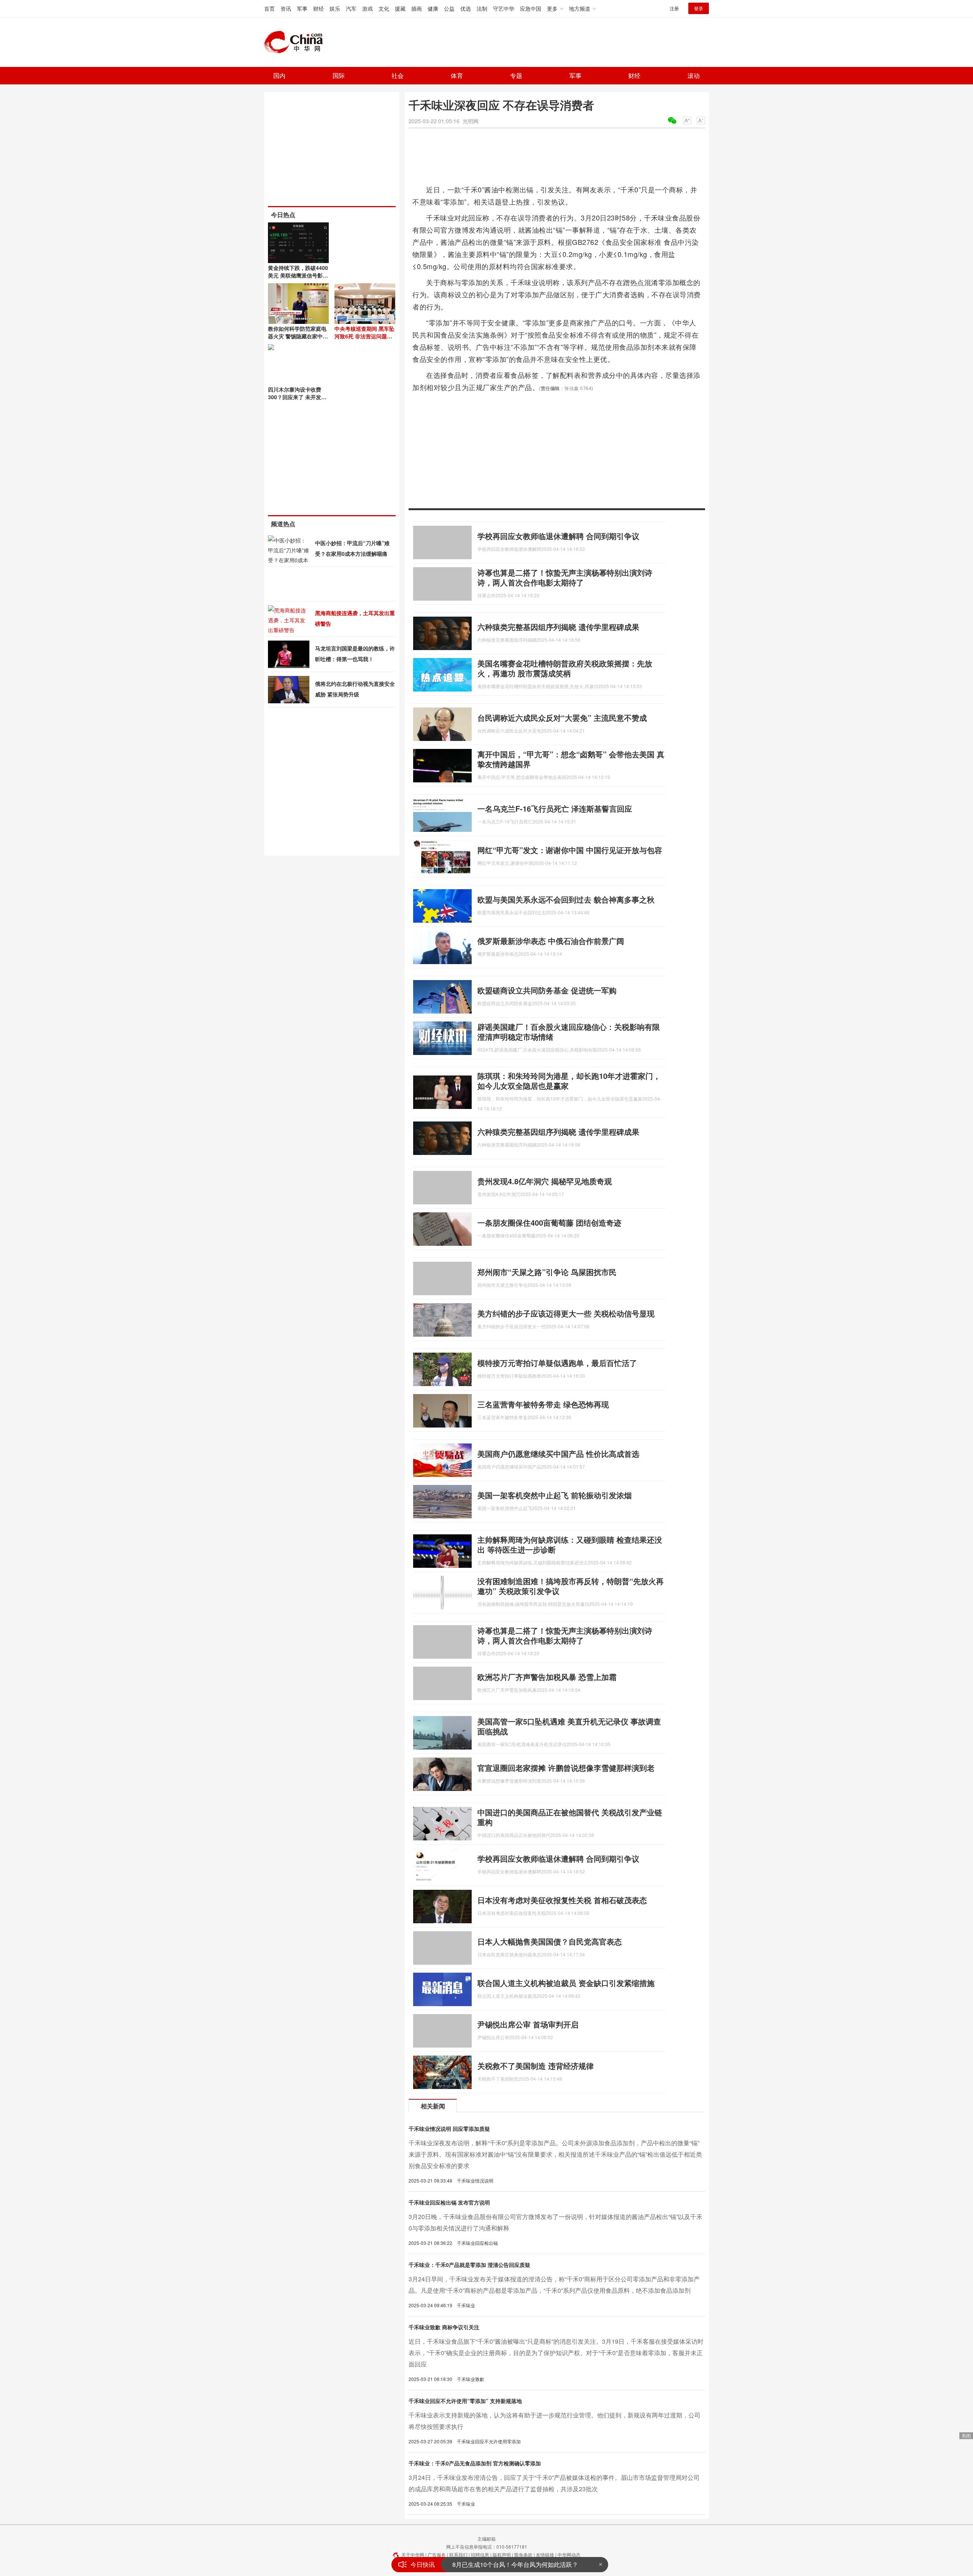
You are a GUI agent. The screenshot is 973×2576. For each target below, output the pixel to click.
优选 (466, 8)
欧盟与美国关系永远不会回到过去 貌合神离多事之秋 (566, 899)
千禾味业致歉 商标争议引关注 (444, 2327)
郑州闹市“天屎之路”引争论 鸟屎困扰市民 (547, 1272)
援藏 (400, 8)
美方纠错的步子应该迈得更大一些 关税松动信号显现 (566, 1313)
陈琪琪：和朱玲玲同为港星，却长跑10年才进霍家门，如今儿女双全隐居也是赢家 (569, 1081)
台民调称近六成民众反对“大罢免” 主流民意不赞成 (562, 718)
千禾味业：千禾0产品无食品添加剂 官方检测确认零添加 (475, 2463)
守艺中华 (504, 8)
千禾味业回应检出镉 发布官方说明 (449, 2202)
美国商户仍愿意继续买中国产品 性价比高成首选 (558, 1454)
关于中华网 (413, 2555)
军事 (302, 8)
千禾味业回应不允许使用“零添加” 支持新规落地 (465, 2401)
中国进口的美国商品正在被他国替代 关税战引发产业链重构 (570, 1817)
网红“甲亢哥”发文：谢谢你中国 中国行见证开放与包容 (570, 850)
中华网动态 (569, 2555)
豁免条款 (523, 2555)
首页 (269, 8)
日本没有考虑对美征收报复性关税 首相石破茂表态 (562, 1900)
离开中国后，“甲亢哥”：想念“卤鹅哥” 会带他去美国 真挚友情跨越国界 (571, 759)
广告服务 (437, 2555)
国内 (279, 75)
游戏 (368, 8)
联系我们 (458, 2555)
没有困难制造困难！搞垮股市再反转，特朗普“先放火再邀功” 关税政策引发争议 (570, 1586)
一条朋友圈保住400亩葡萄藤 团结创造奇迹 (549, 1222)
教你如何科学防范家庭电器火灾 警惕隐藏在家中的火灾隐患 (298, 336)
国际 (339, 75)
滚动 (694, 75)
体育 (457, 75)
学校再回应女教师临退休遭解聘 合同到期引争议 (558, 536)
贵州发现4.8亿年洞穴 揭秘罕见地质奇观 (545, 1181)
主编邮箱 (486, 2539)
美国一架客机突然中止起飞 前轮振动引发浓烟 (555, 1495)
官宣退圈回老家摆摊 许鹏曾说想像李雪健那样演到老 (566, 1768)
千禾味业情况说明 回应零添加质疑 (449, 2129)
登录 (699, 8)
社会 (398, 75)
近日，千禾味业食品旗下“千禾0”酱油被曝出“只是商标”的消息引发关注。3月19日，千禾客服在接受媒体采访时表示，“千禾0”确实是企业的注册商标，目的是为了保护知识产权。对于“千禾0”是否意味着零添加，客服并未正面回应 (556, 2353)
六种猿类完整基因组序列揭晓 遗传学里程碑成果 (558, 627)
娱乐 (335, 8)
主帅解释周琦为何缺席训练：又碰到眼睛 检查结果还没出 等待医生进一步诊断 (570, 1544)
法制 (482, 8)
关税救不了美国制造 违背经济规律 (536, 2066)
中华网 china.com (296, 42)
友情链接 (545, 2555)
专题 (516, 75)
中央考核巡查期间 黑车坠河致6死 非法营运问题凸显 (364, 336)
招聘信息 (480, 2555)
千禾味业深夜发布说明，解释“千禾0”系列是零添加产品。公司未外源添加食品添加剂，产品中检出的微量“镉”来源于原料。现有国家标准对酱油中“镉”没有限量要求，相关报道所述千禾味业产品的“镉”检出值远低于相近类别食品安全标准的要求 (555, 2154)
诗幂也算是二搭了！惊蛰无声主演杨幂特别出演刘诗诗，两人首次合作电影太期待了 (565, 577)
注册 (674, 8)
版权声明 (502, 2555)
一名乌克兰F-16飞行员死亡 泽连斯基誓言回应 (555, 808)
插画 (417, 8)
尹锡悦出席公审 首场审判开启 (528, 2024)
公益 (449, 8)
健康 (433, 8)
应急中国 (531, 8)
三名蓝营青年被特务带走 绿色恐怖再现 (543, 1404)
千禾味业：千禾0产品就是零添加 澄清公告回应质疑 (469, 2265)
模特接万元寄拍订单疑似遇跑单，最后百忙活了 (557, 1363)
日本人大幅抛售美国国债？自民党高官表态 (550, 1941)
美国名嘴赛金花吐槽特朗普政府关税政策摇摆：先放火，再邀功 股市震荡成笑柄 (565, 668)
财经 (319, 8)
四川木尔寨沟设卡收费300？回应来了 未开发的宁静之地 (297, 397)
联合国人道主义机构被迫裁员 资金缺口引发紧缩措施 (566, 1983)
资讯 (286, 8)
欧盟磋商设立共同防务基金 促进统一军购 (547, 990)
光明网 (471, 121)
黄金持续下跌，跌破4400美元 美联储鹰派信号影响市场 (298, 275)
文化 (384, 8)
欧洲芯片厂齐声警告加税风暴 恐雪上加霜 (547, 1677)
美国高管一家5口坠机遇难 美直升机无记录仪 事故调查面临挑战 (569, 1726)
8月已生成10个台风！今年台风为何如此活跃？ (515, 2557)
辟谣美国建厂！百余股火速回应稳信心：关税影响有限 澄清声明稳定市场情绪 (569, 1032)
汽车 (351, 8)
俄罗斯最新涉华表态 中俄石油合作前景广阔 (551, 941)
